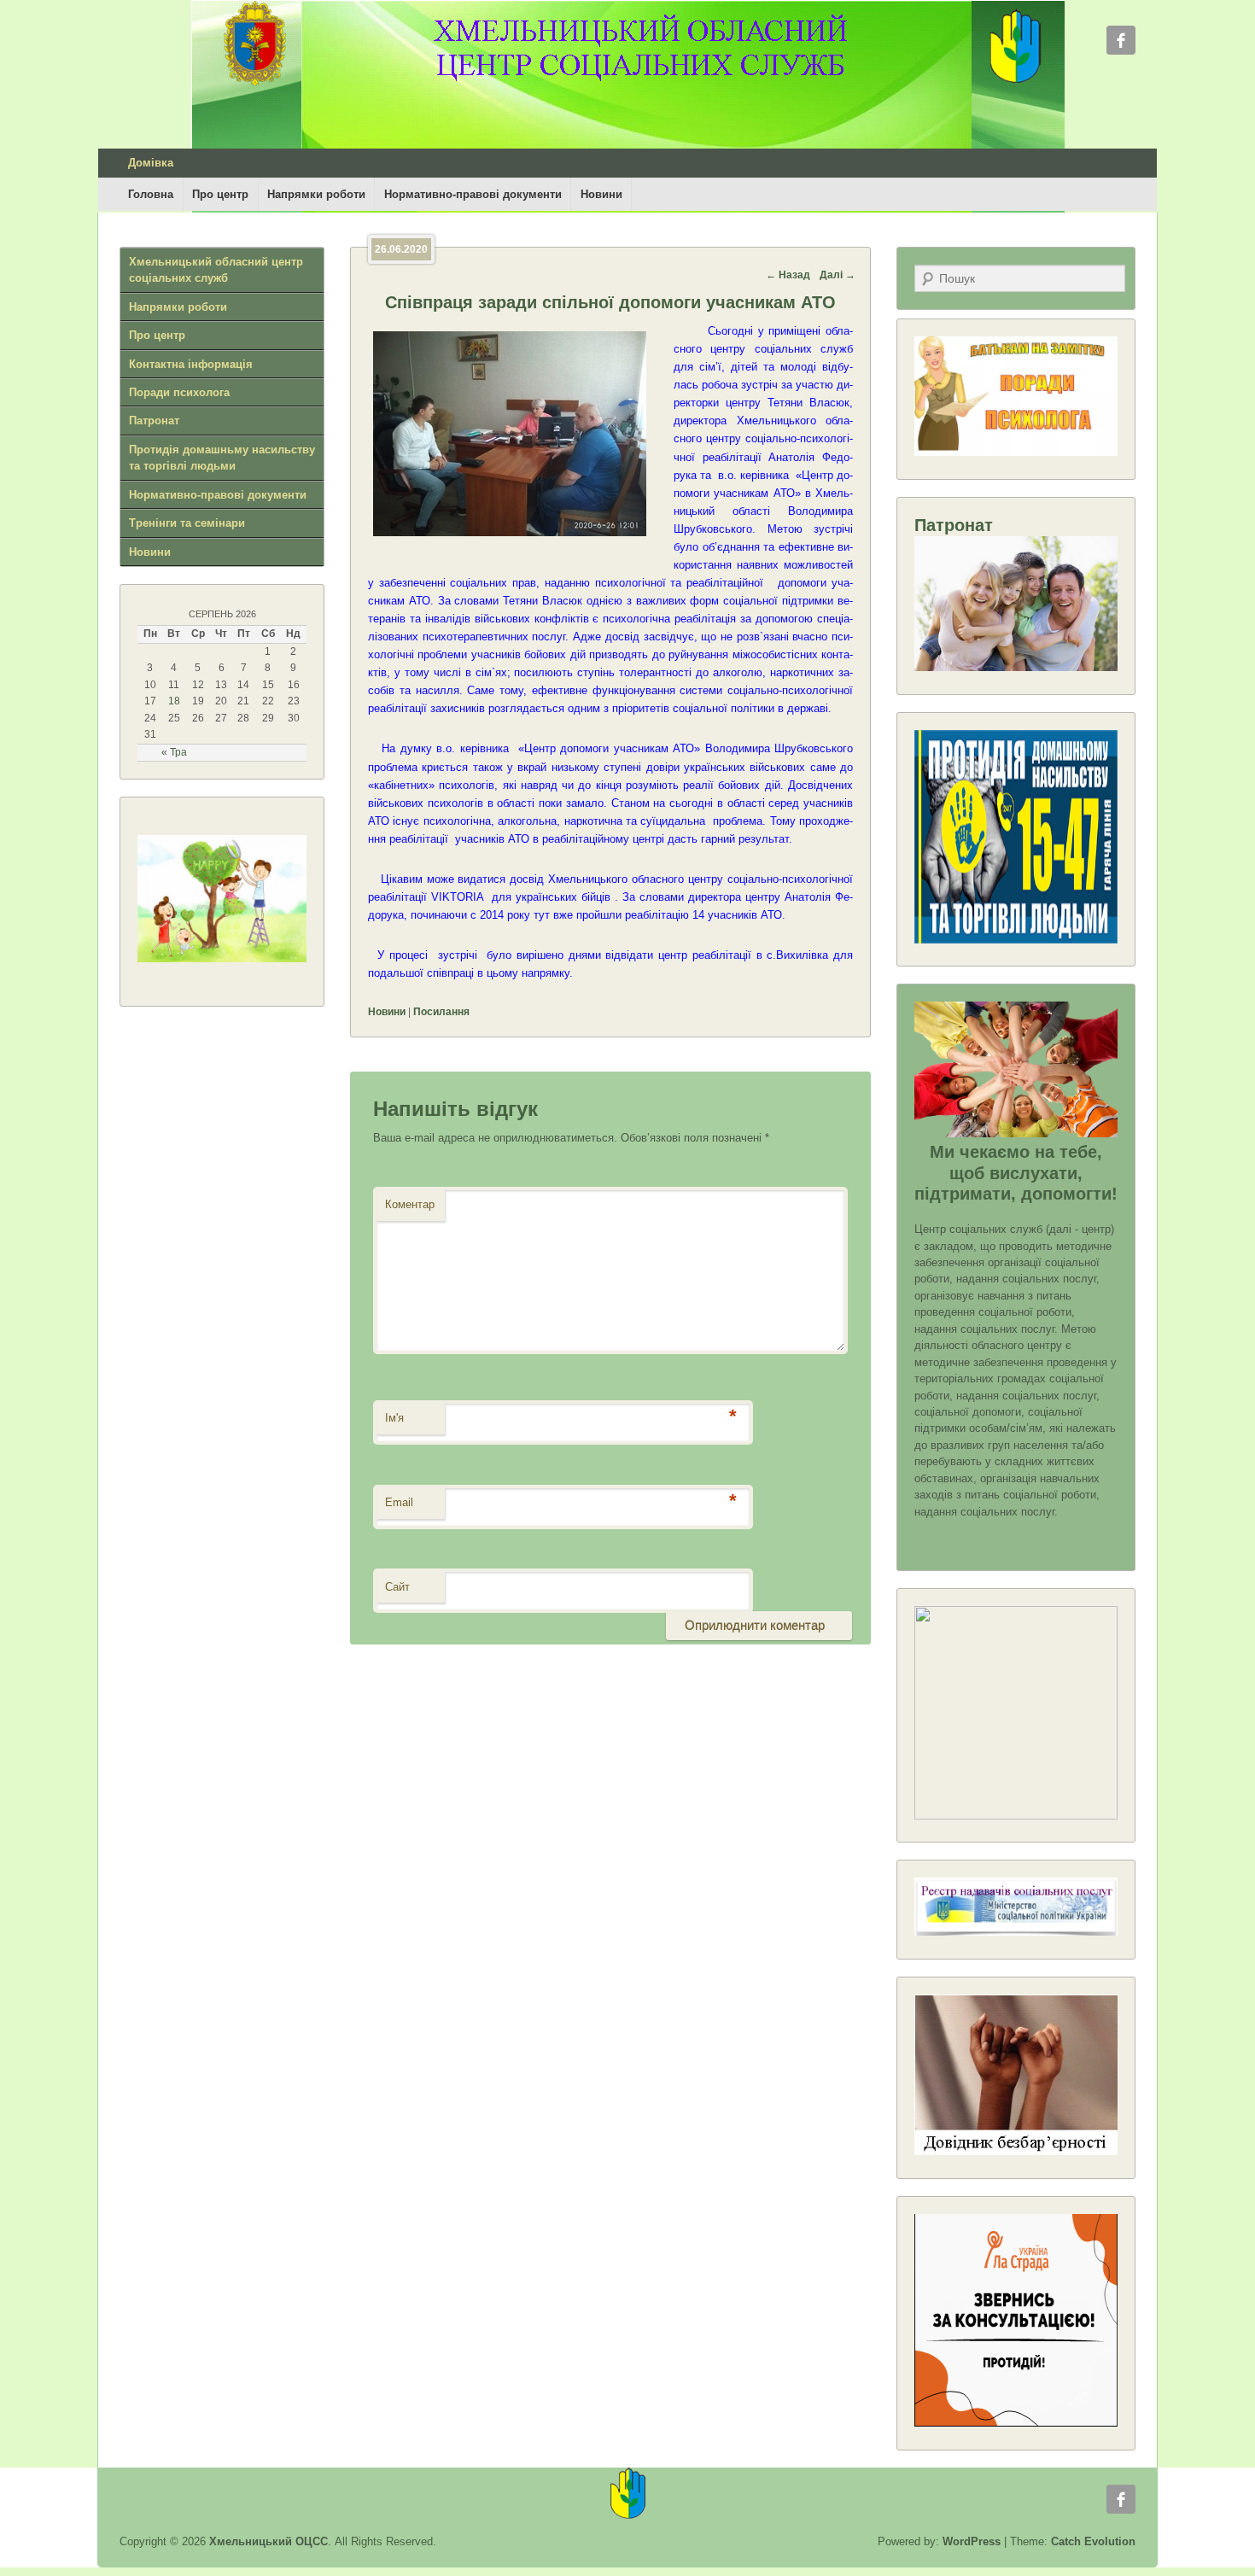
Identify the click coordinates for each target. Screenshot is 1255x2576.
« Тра (174, 752)
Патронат (154, 421)
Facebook (1121, 40)
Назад (788, 275)
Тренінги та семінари (187, 523)
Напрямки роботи (316, 194)
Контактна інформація (191, 364)
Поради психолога (179, 392)
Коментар (410, 1204)
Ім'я (394, 1418)
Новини (601, 194)
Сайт (397, 1587)
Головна (151, 194)
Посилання (441, 1012)
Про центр (220, 194)
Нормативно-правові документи (473, 194)
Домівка (151, 163)
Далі (838, 275)
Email (399, 1502)
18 (174, 701)
